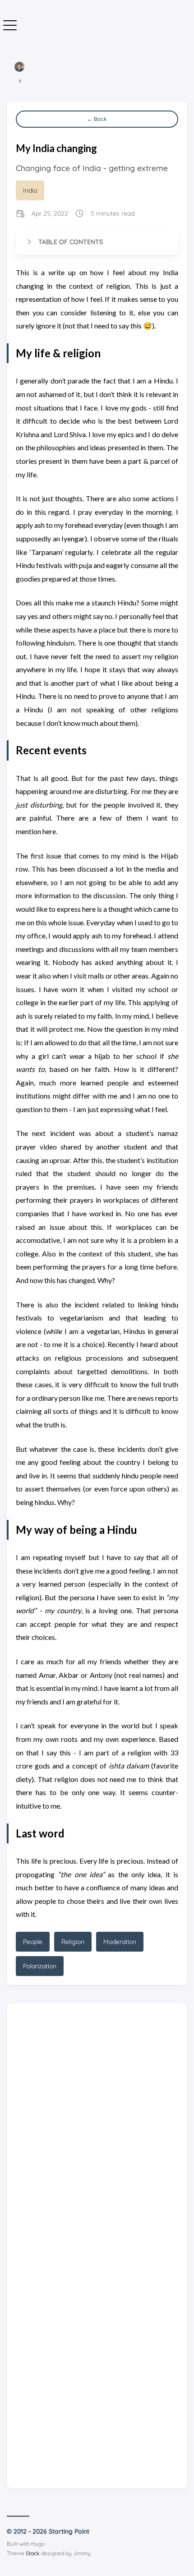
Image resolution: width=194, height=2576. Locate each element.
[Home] (19, 69)
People (33, 1968)
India (30, 190)
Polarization (40, 1993)
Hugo (38, 2571)
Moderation (120, 1968)
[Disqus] (94, 2151)
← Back (97, 119)
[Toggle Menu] (10, 26)
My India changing (56, 148)
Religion (73, 1968)
